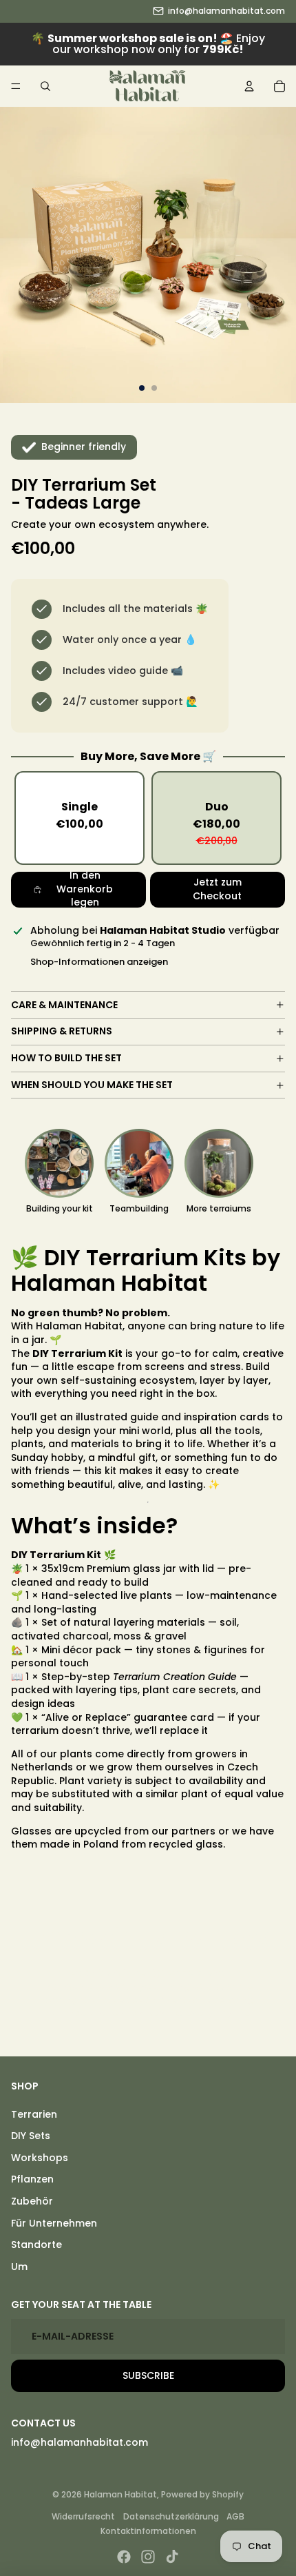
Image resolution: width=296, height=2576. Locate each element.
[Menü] (16, 86)
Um (19, 2267)
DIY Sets (31, 2136)
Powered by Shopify (202, 2494)
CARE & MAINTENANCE (64, 1005)
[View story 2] (139, 1163)
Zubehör (32, 2201)
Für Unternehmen (54, 2223)
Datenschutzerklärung (171, 2516)
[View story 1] (59, 1163)
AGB (235, 2516)
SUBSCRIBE (148, 2375)
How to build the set (66, 1058)
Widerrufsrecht (83, 2516)
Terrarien (34, 2114)
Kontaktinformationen (148, 2531)
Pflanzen (32, 2179)
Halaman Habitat (120, 2494)
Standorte (36, 2245)
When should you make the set (92, 1085)
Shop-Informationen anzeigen (99, 962)
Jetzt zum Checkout (217, 889)
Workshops (40, 2158)
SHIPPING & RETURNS (62, 1031)
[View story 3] (219, 1163)
